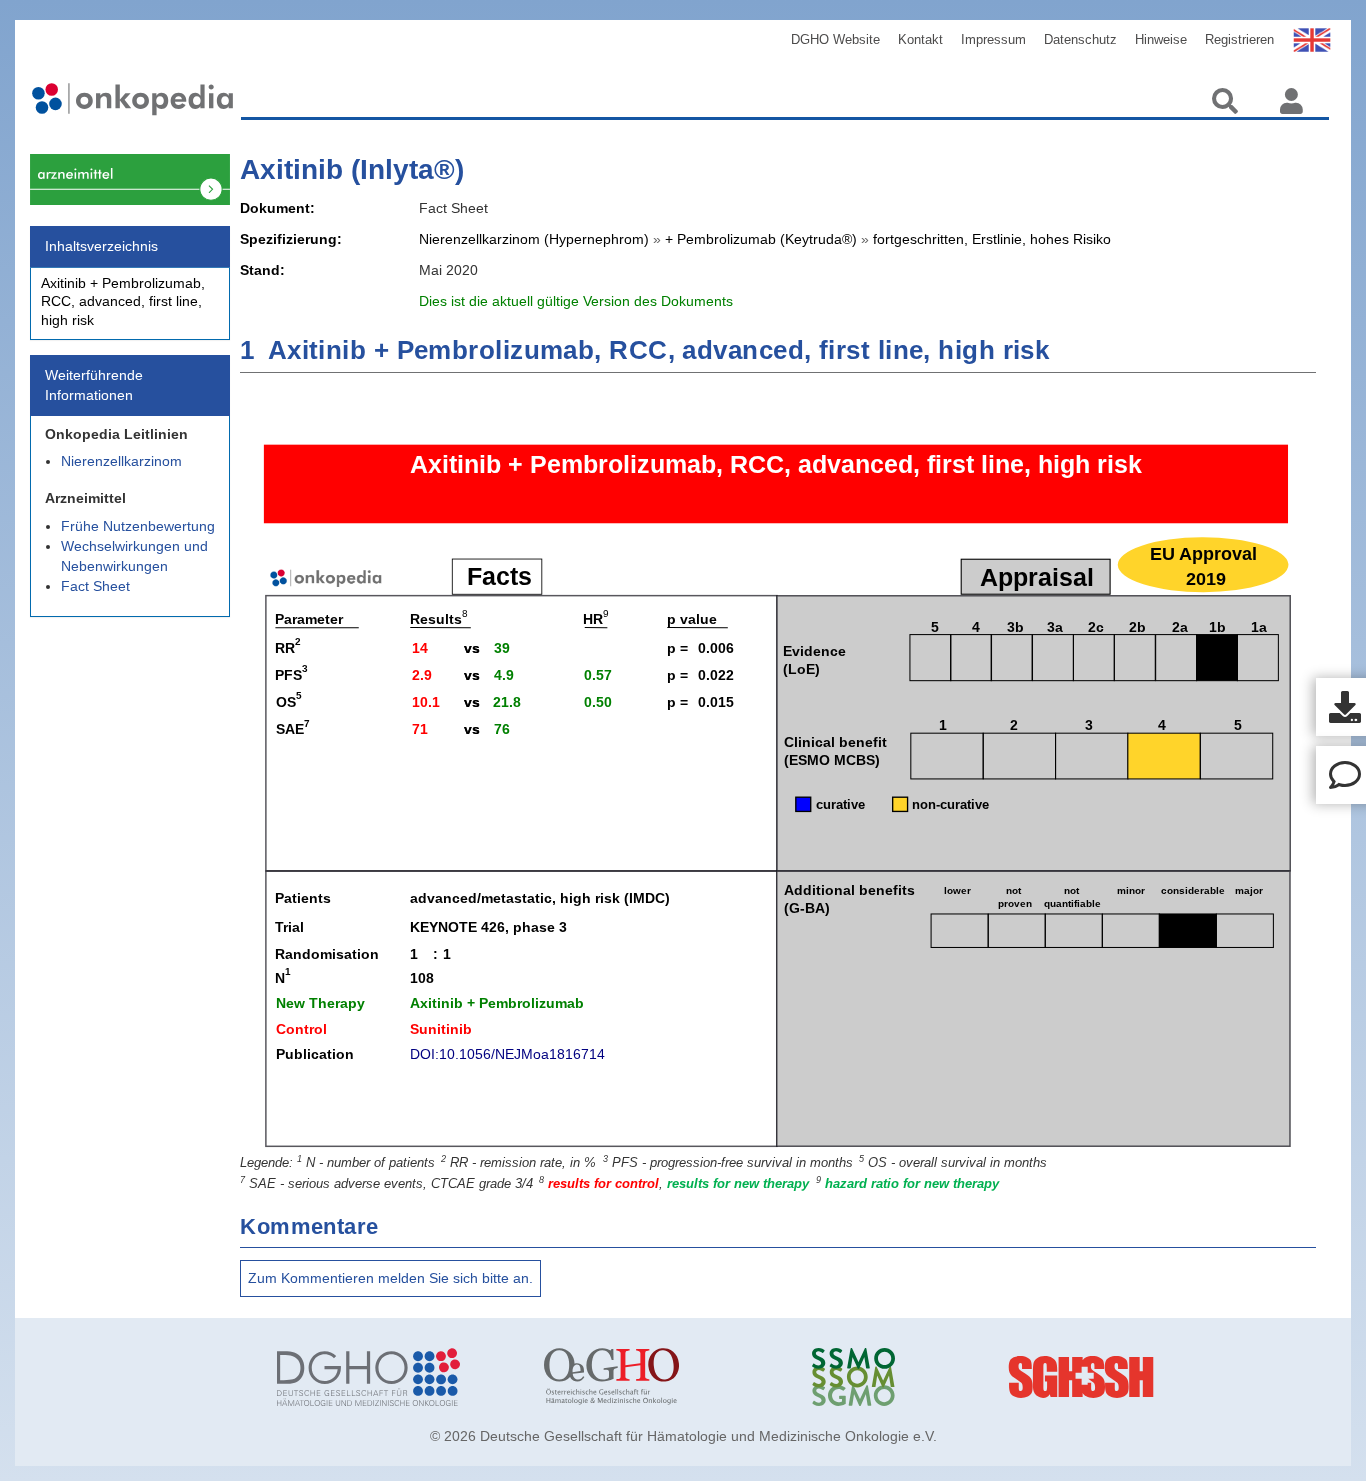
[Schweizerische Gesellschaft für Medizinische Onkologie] (930, 1377)
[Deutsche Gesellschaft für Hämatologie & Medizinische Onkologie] (395, 1377)
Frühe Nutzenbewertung (138, 526)
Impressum (993, 39)
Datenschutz (1080, 39)
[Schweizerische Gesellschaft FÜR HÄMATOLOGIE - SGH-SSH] (1197, 1377)
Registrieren (1239, 39)
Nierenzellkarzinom (121, 461)
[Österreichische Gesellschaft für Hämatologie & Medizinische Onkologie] (662, 1377)
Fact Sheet (95, 586)
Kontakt (920, 39)
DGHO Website (835, 39)
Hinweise (1161, 39)
